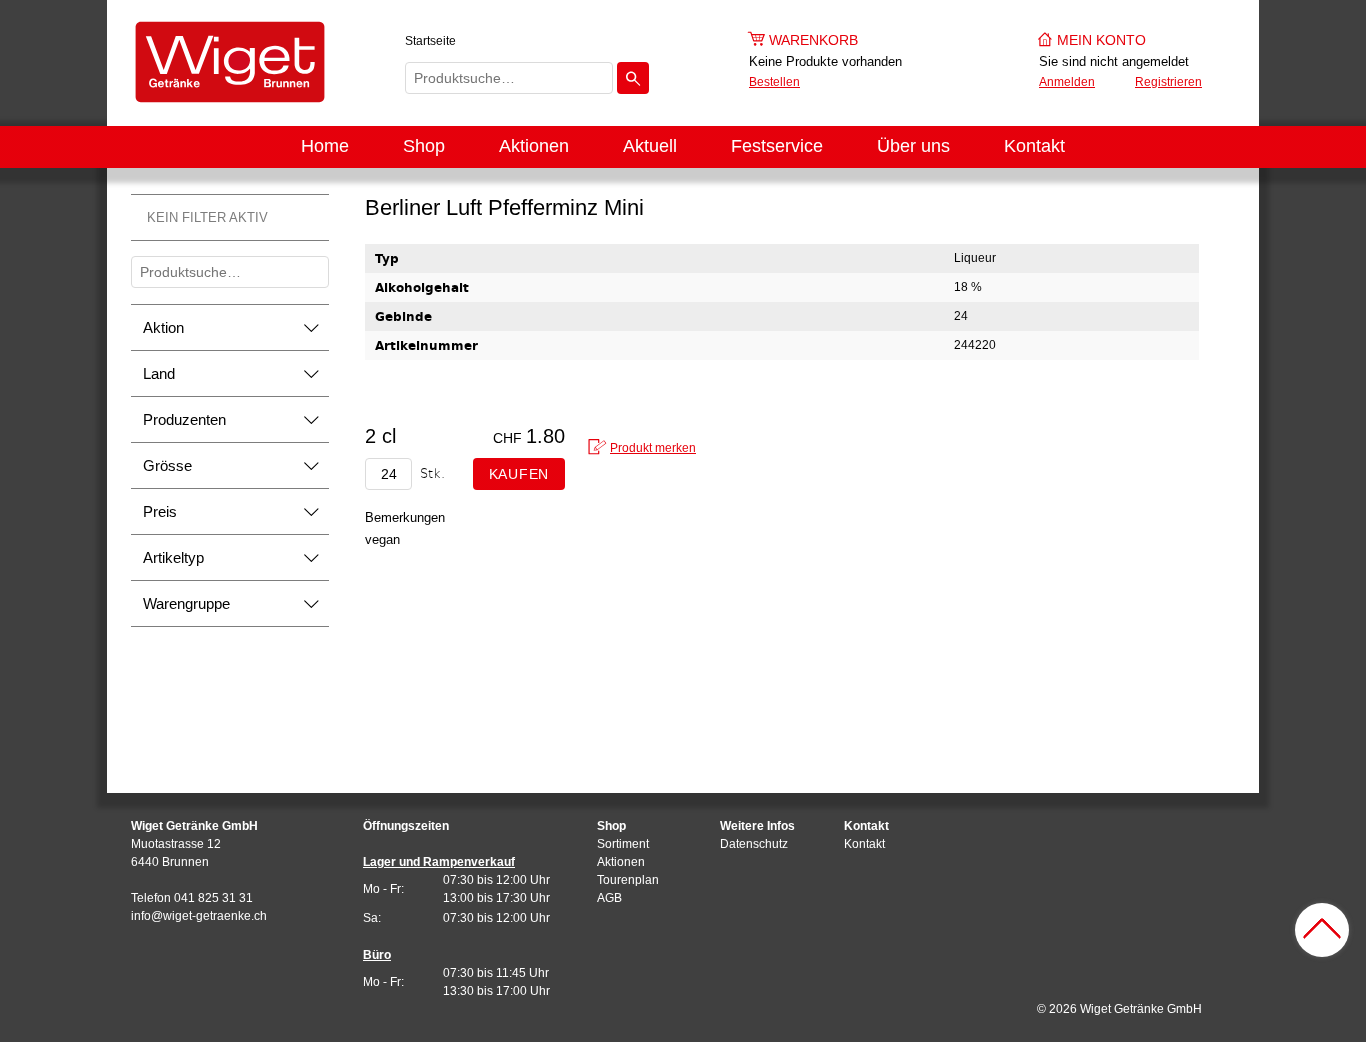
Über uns (913, 146)
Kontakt (1034, 146)
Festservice (777, 146)
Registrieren (1168, 82)
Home (325, 146)
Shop (424, 146)
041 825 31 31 (213, 898)
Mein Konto (1101, 40)
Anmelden (1067, 82)
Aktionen (534, 146)
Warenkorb (813, 40)
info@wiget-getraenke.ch (199, 916)
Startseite (430, 41)
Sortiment (623, 844)
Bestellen (774, 82)
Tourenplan (628, 880)
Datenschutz (754, 844)
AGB (609, 898)
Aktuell (650, 146)
